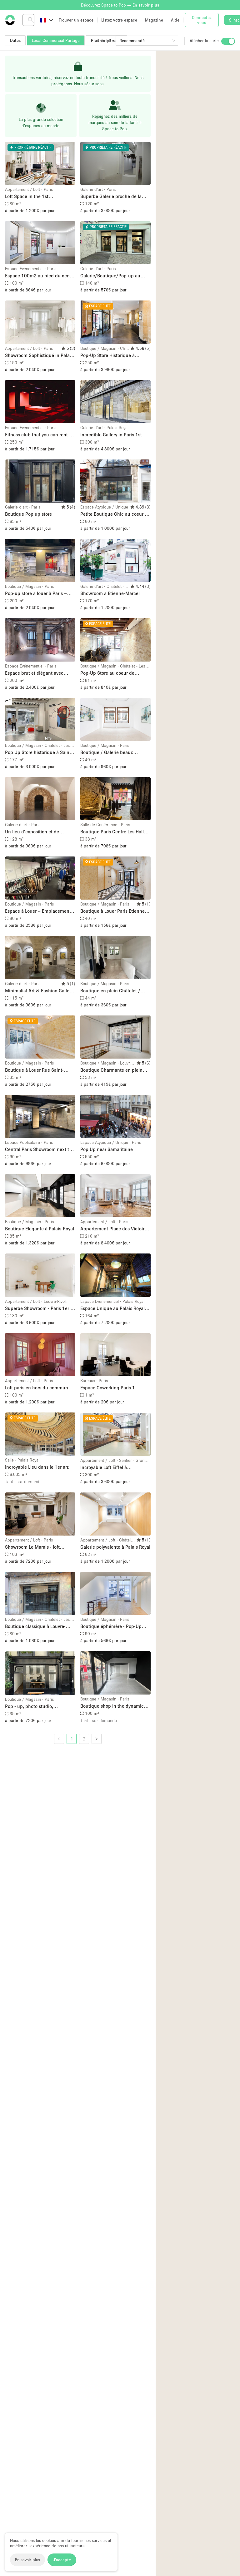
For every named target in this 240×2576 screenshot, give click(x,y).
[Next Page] (97, 1739)
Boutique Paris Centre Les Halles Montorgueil (114, 832)
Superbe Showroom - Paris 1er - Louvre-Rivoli (38, 1309)
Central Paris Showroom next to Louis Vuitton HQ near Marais (38, 1150)
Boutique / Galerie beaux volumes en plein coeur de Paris (114, 753)
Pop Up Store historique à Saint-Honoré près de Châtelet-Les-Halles (39, 753)
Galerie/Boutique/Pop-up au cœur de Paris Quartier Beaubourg (110, 276)
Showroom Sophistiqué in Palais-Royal (40, 356)
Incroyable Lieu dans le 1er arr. (37, 1467)
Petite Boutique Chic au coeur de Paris (115, 514)
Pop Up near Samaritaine (107, 1149)
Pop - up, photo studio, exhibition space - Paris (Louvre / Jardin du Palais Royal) (40, 1707)
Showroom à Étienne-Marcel (110, 593)
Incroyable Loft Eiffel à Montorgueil (104, 1468)
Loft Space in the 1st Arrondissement (27, 197)
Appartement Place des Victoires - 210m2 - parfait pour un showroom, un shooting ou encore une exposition (115, 1229)
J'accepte (62, 2560)
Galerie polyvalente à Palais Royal (115, 1547)
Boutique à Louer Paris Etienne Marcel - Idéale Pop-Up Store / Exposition (112, 911)
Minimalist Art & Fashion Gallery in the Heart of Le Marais (39, 991)
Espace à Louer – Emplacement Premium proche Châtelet (38, 911)
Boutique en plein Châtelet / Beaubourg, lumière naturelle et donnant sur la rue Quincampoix (114, 991)
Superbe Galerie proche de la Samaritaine (111, 197)
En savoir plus (27, 2560)
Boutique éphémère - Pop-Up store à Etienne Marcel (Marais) (113, 1627)
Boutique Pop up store (28, 514)
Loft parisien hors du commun (37, 1387)
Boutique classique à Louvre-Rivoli (35, 1627)
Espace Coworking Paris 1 (108, 1387)
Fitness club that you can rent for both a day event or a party (40, 435)
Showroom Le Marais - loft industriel (32, 1547)
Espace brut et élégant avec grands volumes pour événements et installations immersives (34, 673)
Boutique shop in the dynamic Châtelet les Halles (112, 1706)
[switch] (228, 41)
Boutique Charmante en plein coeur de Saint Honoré (111, 1070)
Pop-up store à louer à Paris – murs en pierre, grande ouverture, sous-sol (36, 594)
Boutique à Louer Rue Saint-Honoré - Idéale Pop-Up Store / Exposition (37, 1070)
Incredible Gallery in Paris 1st (111, 434)
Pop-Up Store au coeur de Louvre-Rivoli (107, 673)
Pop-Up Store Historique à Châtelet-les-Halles (107, 356)
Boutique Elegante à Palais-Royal (40, 1228)
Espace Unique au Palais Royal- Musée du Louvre (113, 1309)
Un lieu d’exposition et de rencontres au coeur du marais (37, 832)
